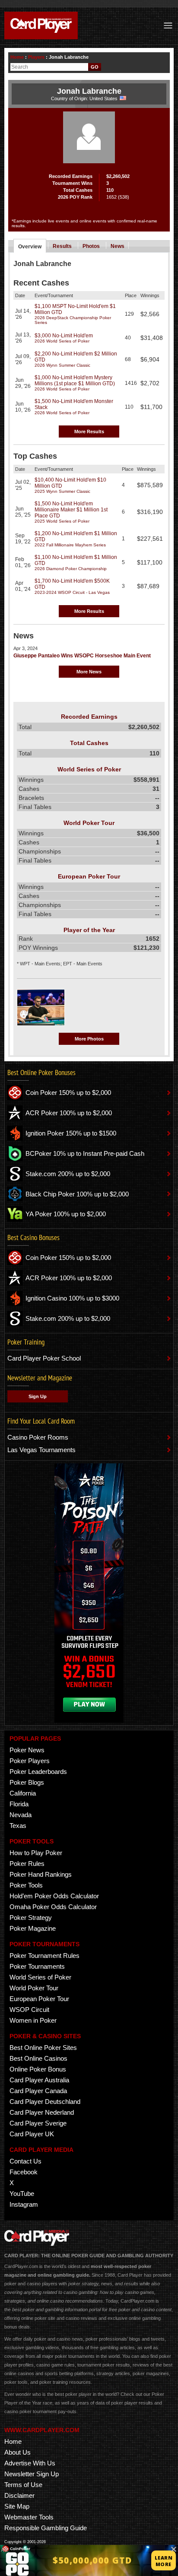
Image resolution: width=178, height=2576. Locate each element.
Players (36, 57)
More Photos (89, 1039)
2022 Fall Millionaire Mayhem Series (70, 545)
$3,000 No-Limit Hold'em (64, 336)
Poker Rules (27, 1864)
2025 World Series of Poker (62, 521)
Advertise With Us (30, 2463)
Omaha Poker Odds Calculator (53, 1907)
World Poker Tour (34, 1988)
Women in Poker (33, 2020)
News (118, 246)
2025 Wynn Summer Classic (62, 491)
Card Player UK (32, 2134)
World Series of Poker (40, 1977)
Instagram (24, 2204)
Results (62, 246)
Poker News (27, 1750)
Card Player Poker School (44, 1358)
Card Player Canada (38, 2091)
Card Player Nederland (42, 2112)
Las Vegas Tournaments (41, 1450)
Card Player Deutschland (45, 2102)
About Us (17, 2452)
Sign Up (38, 1396)
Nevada (21, 1815)
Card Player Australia (39, 2080)
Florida (19, 1804)
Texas (18, 1826)
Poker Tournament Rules (44, 1956)
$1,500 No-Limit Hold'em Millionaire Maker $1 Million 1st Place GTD (71, 510)
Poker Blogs (27, 1782)
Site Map (17, 2506)
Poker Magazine (33, 1928)
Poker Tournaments (37, 1966)
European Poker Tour (39, 1999)
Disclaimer (19, 2495)
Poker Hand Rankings (41, 1874)
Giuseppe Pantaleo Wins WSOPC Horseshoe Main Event (82, 656)
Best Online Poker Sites (43, 2048)
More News (89, 672)
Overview (30, 247)
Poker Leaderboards (38, 1772)
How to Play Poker (36, 1853)
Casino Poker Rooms (38, 1437)
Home (17, 57)
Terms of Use (23, 2485)
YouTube (22, 2194)
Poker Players (30, 1761)
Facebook (24, 2172)
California (23, 1793)
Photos (91, 246)
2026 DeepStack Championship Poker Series (73, 320)
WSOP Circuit (29, 2010)
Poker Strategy (31, 1918)
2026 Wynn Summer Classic (62, 365)
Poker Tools (26, 1885)
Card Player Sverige (38, 2123)
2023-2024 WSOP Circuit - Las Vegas (72, 592)
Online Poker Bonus (38, 2069)
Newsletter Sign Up (32, 2474)
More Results (89, 431)
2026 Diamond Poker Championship (71, 569)
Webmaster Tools (29, 2517)
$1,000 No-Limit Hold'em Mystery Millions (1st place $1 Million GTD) (75, 381)
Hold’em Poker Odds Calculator (54, 1896)
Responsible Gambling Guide (46, 2528)
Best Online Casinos (38, 2058)
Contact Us (25, 2161)
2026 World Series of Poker (62, 341)
